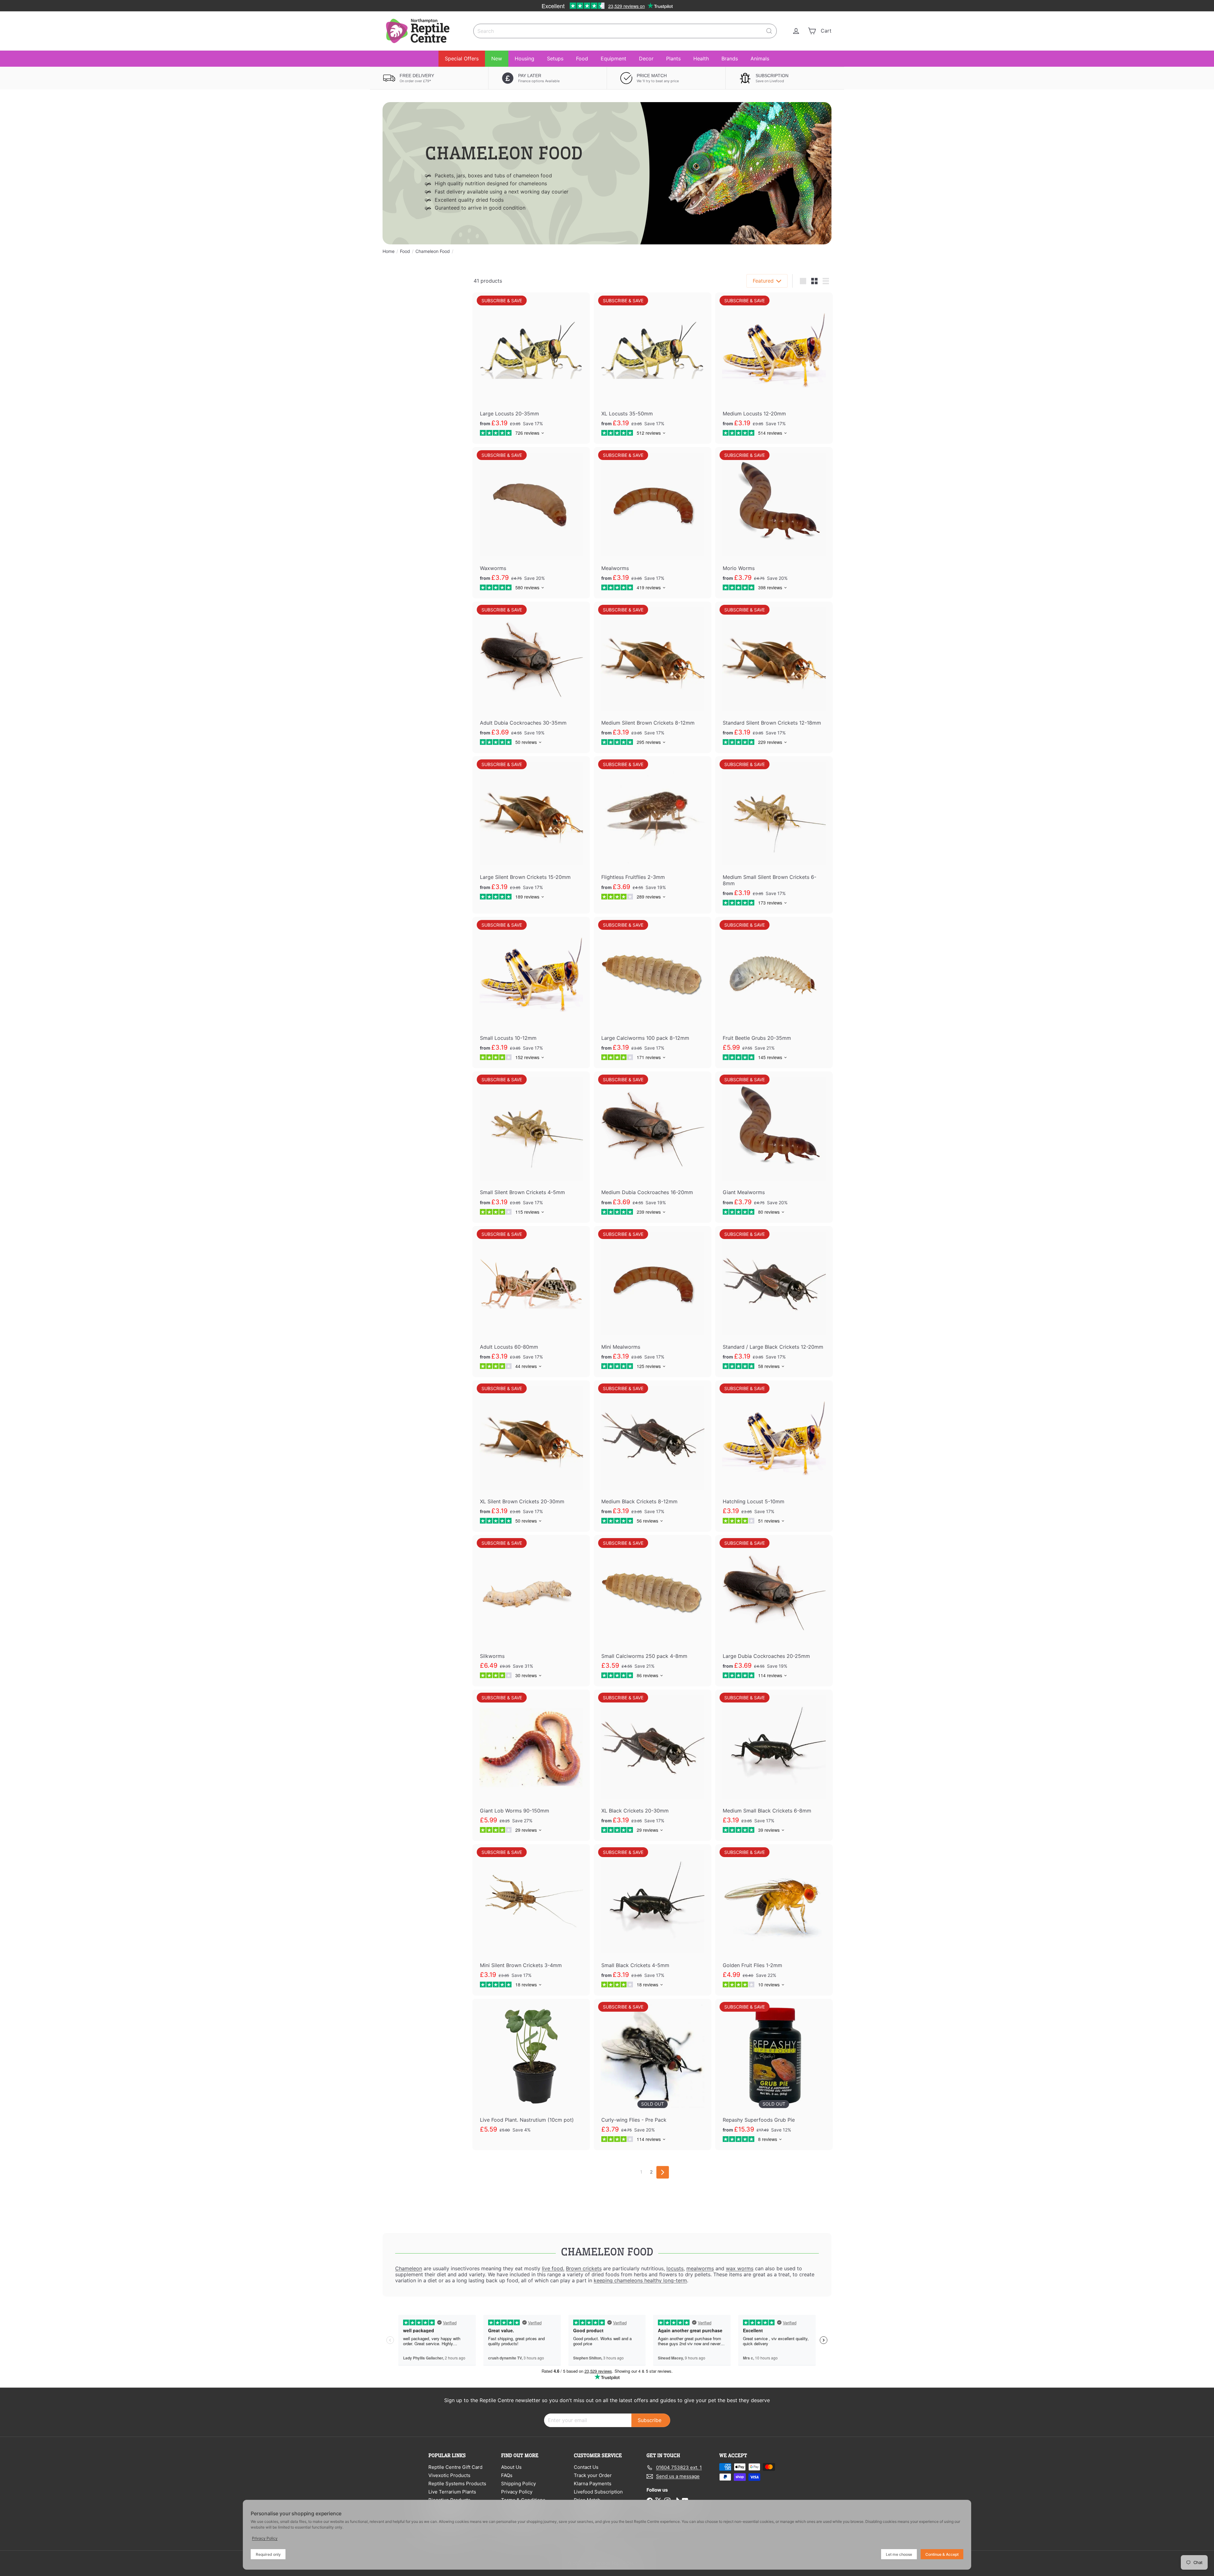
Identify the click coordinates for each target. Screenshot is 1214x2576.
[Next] (663, 2172)
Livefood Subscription (598, 2492)
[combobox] (625, 31)
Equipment (613, 58)
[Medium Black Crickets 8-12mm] (653, 1456)
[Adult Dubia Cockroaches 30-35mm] (531, 677)
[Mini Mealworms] (653, 1302)
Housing (524, 58)
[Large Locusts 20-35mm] (531, 368)
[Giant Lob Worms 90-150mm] (531, 1765)
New (497, 58)
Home (389, 251)
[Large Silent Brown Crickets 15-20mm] (531, 832)
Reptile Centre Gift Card (455, 2467)
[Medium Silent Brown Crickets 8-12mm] (653, 677)
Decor (646, 58)
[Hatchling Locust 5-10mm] (774, 1456)
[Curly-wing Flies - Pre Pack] (653, 2074)
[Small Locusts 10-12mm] (531, 993)
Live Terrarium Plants (452, 2492)
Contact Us (586, 2467)
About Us (511, 2467)
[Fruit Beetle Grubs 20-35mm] (774, 993)
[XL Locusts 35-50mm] (653, 368)
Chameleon (409, 2268)
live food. (553, 2268)
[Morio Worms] (774, 523)
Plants (673, 58)
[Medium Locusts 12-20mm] (774, 368)
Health (701, 58)
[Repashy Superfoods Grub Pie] (774, 2074)
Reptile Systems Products (457, 2484)
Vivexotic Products (449, 2475)
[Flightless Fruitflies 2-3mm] (653, 832)
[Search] (769, 31)
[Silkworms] (531, 1611)
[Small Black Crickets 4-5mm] (653, 1920)
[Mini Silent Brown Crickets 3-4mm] (531, 1920)
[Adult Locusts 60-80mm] (531, 1302)
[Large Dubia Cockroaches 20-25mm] (774, 1611)
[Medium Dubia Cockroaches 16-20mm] (653, 1147)
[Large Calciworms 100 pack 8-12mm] (653, 993)
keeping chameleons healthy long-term (640, 2280)
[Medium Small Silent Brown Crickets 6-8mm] (774, 835)
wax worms (740, 2268)
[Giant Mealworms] (774, 1147)
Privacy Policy (517, 2492)
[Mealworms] (653, 523)
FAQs (507, 2475)
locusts (675, 2268)
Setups (555, 58)
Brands (730, 58)
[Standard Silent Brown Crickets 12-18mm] (774, 677)
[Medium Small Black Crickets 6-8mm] (774, 1765)
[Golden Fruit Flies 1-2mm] (774, 1920)
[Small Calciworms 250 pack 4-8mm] (653, 1611)
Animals (760, 58)
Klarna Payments (593, 2484)
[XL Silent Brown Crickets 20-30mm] (531, 1456)
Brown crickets (584, 2268)
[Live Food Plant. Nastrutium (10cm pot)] (531, 2074)
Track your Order (593, 2475)
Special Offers (462, 58)
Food (582, 58)
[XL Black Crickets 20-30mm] (653, 1765)
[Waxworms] (531, 523)
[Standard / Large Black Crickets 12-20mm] (774, 1302)
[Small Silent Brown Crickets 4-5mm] (531, 1147)
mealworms (700, 2268)
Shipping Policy (518, 2484)
